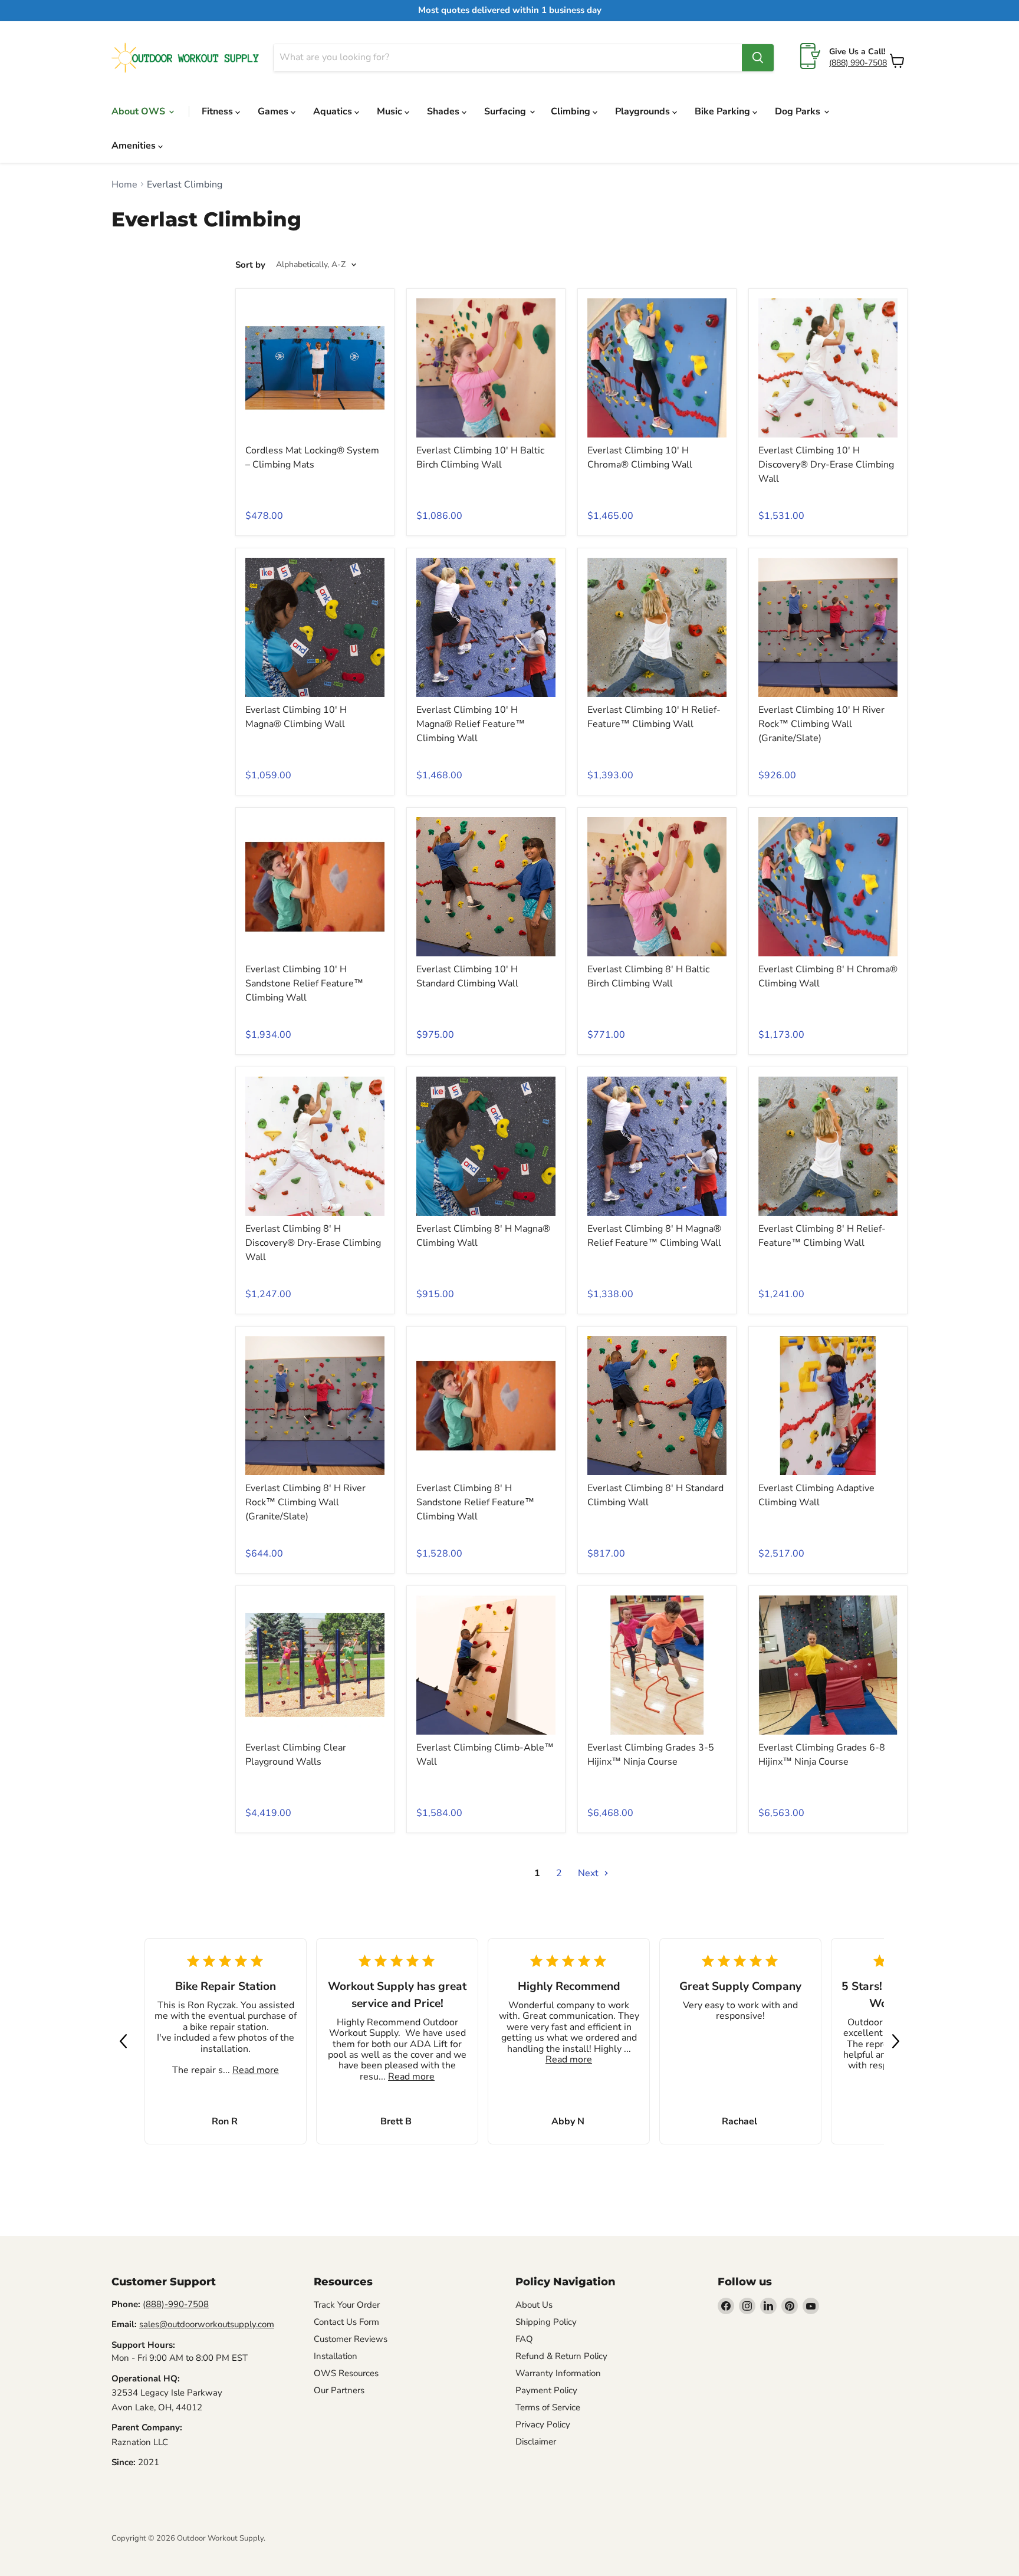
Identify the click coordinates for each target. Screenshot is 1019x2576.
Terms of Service (548, 2407)
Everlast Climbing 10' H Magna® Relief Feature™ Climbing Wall (471, 724)
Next (589, 1873)
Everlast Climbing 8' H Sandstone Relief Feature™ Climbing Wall (475, 1502)
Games (274, 111)
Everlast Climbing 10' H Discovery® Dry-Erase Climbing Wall (826, 465)
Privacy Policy (543, 2424)
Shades (444, 111)
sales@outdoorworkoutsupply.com (207, 2324)
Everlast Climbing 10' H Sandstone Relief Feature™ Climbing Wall (304, 983)
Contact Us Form (346, 2322)
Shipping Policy (546, 2322)
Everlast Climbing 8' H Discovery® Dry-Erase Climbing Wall (313, 1243)
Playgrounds (644, 111)
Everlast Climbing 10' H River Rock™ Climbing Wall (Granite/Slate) (821, 724)
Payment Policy (546, 2390)
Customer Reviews (351, 2339)
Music (391, 111)
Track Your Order (347, 2305)
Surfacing (506, 111)
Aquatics (334, 111)
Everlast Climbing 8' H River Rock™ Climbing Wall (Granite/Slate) (305, 1502)
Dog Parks (799, 111)
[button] (123, 2041)
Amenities (135, 146)
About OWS (139, 111)
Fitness (218, 111)
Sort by (250, 265)
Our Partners (339, 2390)
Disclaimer (536, 2442)
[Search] (758, 58)
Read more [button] (256, 2070)
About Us (534, 2305)
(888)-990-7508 (176, 2304)
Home (124, 185)
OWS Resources (346, 2373)
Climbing (572, 111)
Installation (336, 2356)
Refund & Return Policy (561, 2356)
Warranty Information (558, 2373)
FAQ (524, 2339)
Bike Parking (724, 111)
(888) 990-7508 (858, 63)
